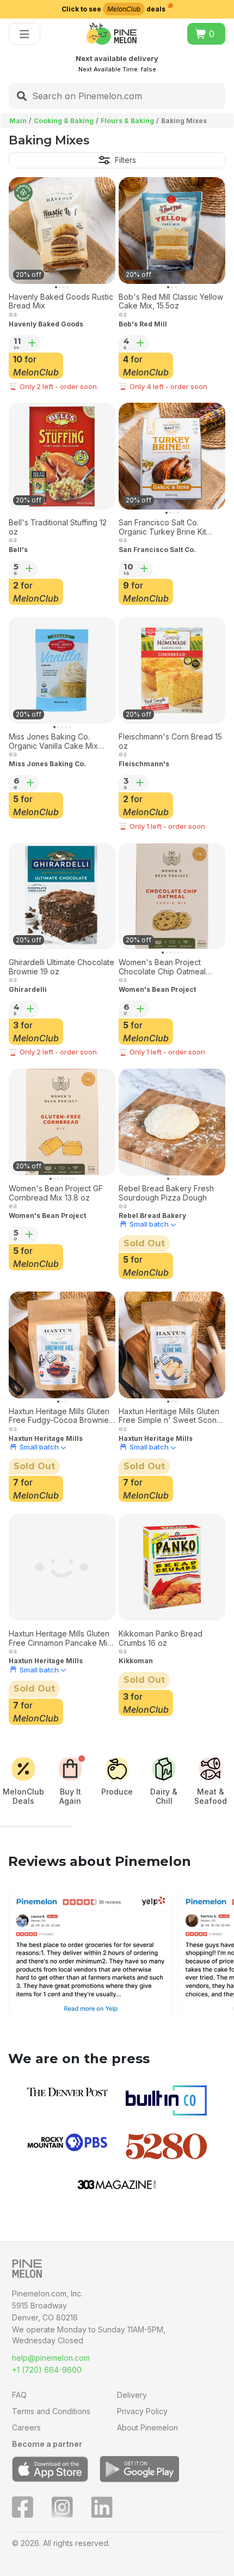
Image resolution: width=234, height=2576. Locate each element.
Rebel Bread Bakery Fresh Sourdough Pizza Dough (166, 1193)
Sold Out (144, 1243)
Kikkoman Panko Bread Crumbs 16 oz (161, 1638)
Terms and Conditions (51, 2411)
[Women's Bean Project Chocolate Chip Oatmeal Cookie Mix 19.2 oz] (172, 896)
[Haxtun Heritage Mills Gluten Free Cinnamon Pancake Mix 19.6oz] (62, 1567)
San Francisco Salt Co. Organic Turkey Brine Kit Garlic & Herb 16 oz (162, 528)
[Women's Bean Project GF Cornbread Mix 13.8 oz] (62, 1122)
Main (18, 121)
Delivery (132, 2395)
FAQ (19, 2395)
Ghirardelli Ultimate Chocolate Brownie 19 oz (61, 967)
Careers (26, 2427)
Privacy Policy (142, 2411)
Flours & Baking (127, 121)
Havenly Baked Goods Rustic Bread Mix (61, 302)
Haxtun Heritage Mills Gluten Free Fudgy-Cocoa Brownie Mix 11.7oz (59, 1416)
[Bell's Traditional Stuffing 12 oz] (62, 456)
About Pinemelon (147, 2427)
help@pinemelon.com (51, 2358)
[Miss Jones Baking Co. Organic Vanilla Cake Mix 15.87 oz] (62, 670)
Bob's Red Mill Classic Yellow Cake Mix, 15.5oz (171, 302)
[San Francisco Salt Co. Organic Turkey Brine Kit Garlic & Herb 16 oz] (172, 456)
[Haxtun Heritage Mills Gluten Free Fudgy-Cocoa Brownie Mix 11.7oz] (62, 1345)
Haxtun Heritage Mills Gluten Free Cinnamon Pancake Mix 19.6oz (60, 1639)
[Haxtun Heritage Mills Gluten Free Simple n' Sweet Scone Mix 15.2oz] (172, 1345)
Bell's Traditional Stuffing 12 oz (58, 527)
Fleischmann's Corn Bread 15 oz (170, 741)
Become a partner (47, 2444)
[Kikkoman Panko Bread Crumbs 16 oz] (172, 1567)
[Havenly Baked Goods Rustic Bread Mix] (62, 231)
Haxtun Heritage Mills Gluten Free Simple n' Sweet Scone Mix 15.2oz (170, 1416)
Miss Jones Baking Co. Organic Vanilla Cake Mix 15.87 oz (53, 742)
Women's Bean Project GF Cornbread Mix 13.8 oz (56, 1193)
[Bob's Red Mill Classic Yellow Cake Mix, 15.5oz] (172, 231)
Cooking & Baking (64, 121)
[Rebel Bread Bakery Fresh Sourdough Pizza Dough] (172, 1122)
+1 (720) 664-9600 (47, 2370)
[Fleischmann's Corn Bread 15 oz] (172, 670)
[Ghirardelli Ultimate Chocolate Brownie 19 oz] (62, 896)
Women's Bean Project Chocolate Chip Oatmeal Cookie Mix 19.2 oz (162, 967)
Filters (125, 160)
